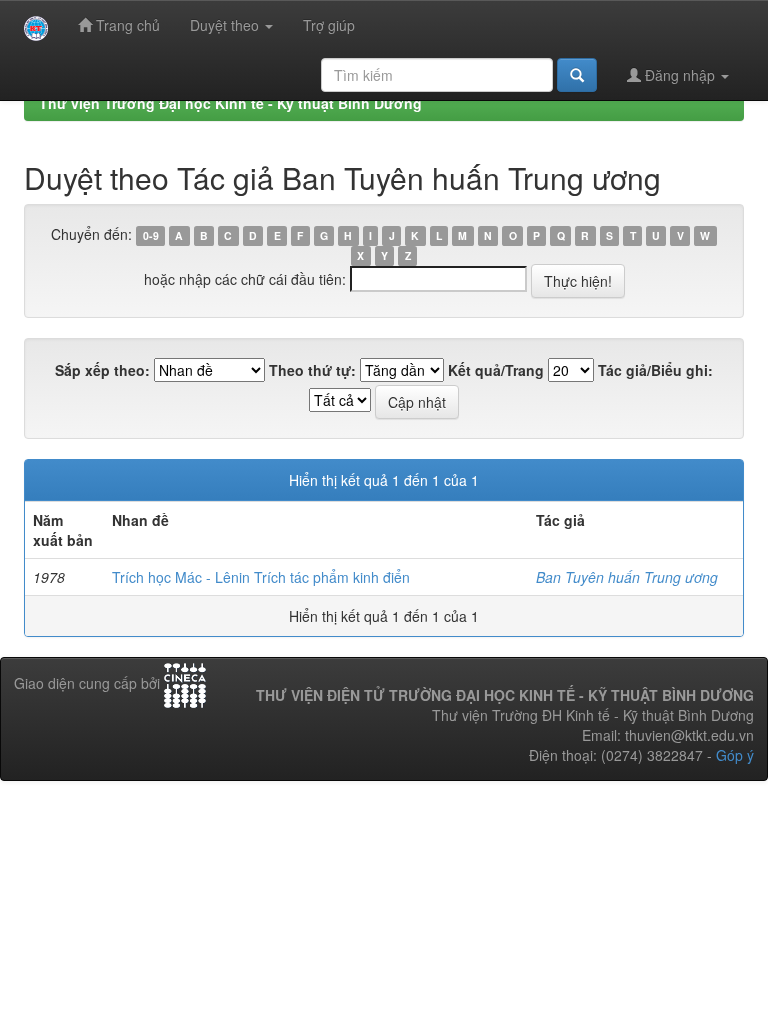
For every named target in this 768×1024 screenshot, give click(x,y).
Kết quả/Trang (496, 370)
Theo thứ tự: (312, 370)
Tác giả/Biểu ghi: (655, 370)
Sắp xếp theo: (102, 370)
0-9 (151, 235)
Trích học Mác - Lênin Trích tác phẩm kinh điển (261, 577)
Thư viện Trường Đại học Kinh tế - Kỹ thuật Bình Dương (230, 103)
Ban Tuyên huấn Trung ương (627, 577)
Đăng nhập (680, 75)
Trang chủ (126, 25)
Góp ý (735, 755)
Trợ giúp (329, 25)
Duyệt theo (226, 25)
